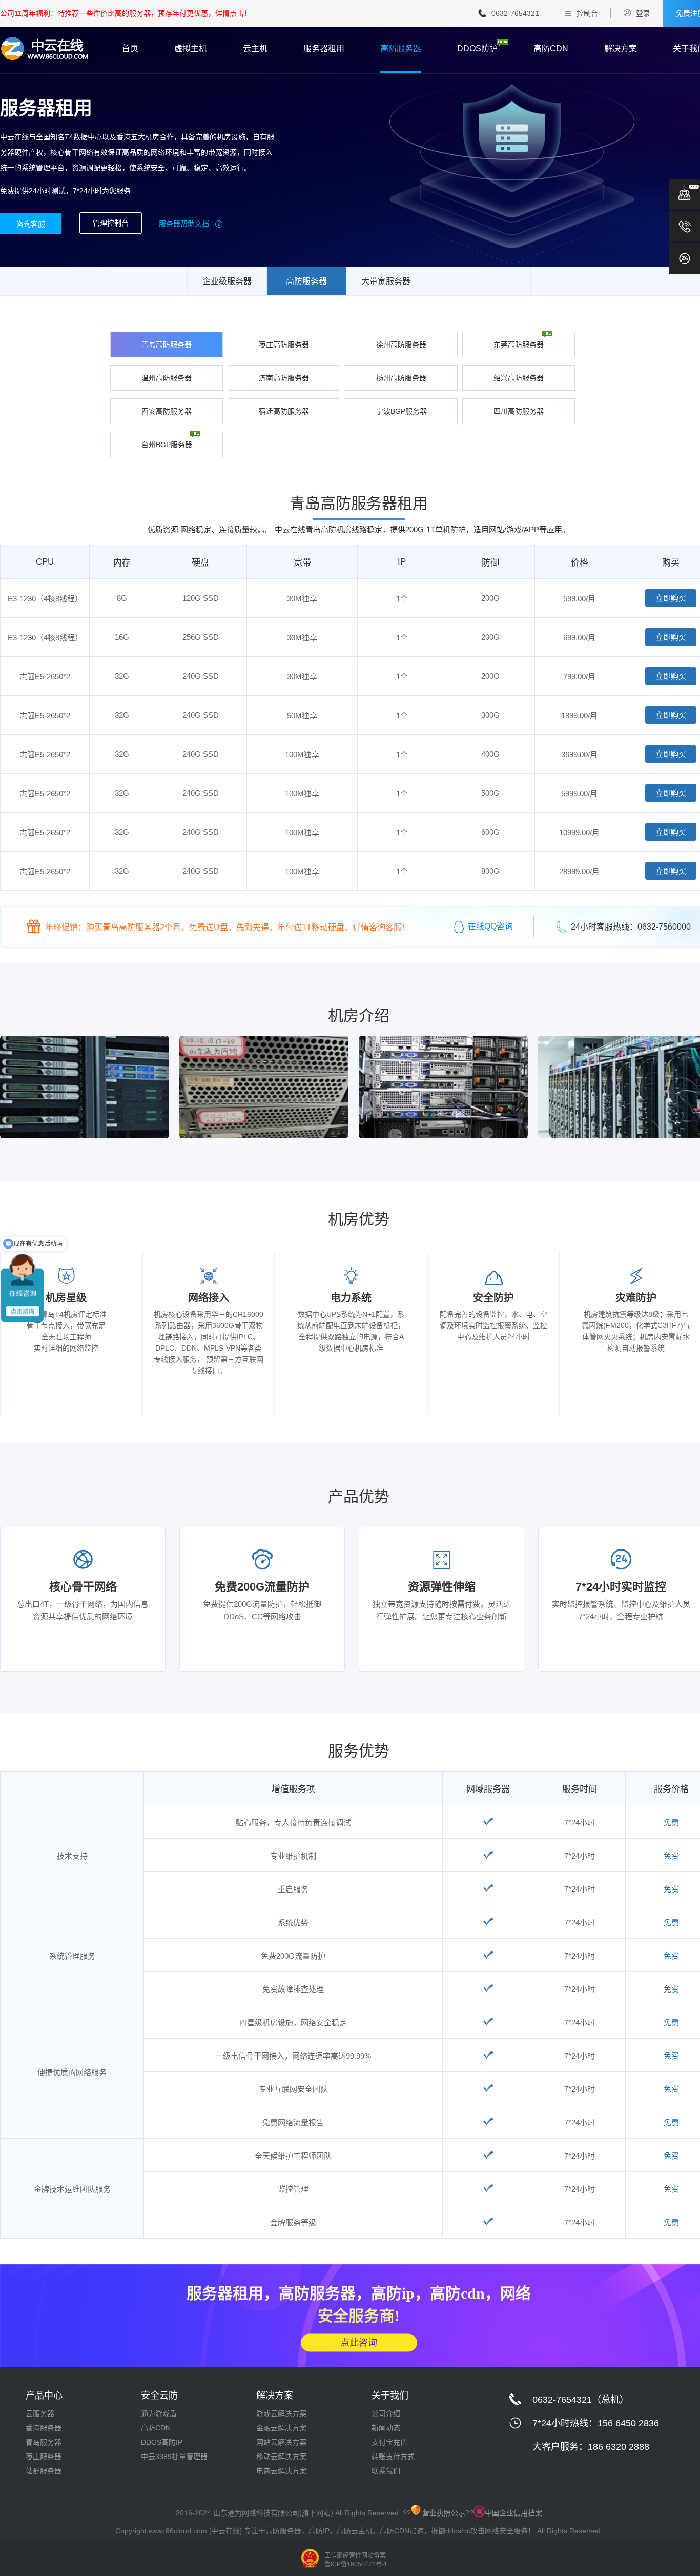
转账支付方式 (393, 2457)
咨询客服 (31, 224)
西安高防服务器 (167, 411)
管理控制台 (111, 223)
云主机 (255, 49)
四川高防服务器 (519, 411)
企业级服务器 (227, 281)
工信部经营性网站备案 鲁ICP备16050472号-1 (356, 2560)
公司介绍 (386, 2413)
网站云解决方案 (281, 2442)
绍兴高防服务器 (519, 378)
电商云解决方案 (281, 2471)
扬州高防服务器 (401, 378)
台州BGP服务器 (167, 445)
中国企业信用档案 (513, 2513)
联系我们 (386, 2471)
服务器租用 (324, 49)
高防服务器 (401, 49)
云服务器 (40, 2413)
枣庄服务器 (44, 2457)
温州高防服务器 (167, 378)
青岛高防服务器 (167, 345)
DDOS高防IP (162, 2442)
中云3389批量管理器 (174, 2457)
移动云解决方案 (281, 2457)
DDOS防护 (477, 49)
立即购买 (671, 598)
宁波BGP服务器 (402, 411)
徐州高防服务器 (401, 345)
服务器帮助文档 (185, 224)
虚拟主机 (191, 49)
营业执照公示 (444, 2513)
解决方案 (621, 49)
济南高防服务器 (284, 378)
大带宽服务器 (386, 281)
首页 (130, 49)
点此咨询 (359, 2342)
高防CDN (551, 49)
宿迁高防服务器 (284, 411)
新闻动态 (386, 2428)
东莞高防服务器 (519, 345)
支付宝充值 (389, 2442)
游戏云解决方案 (281, 2413)
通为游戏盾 (159, 2413)
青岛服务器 (44, 2442)
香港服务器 (44, 2428)
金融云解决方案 (281, 2428)
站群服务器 (44, 2471)
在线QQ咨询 (490, 926)
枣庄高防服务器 (284, 345)
